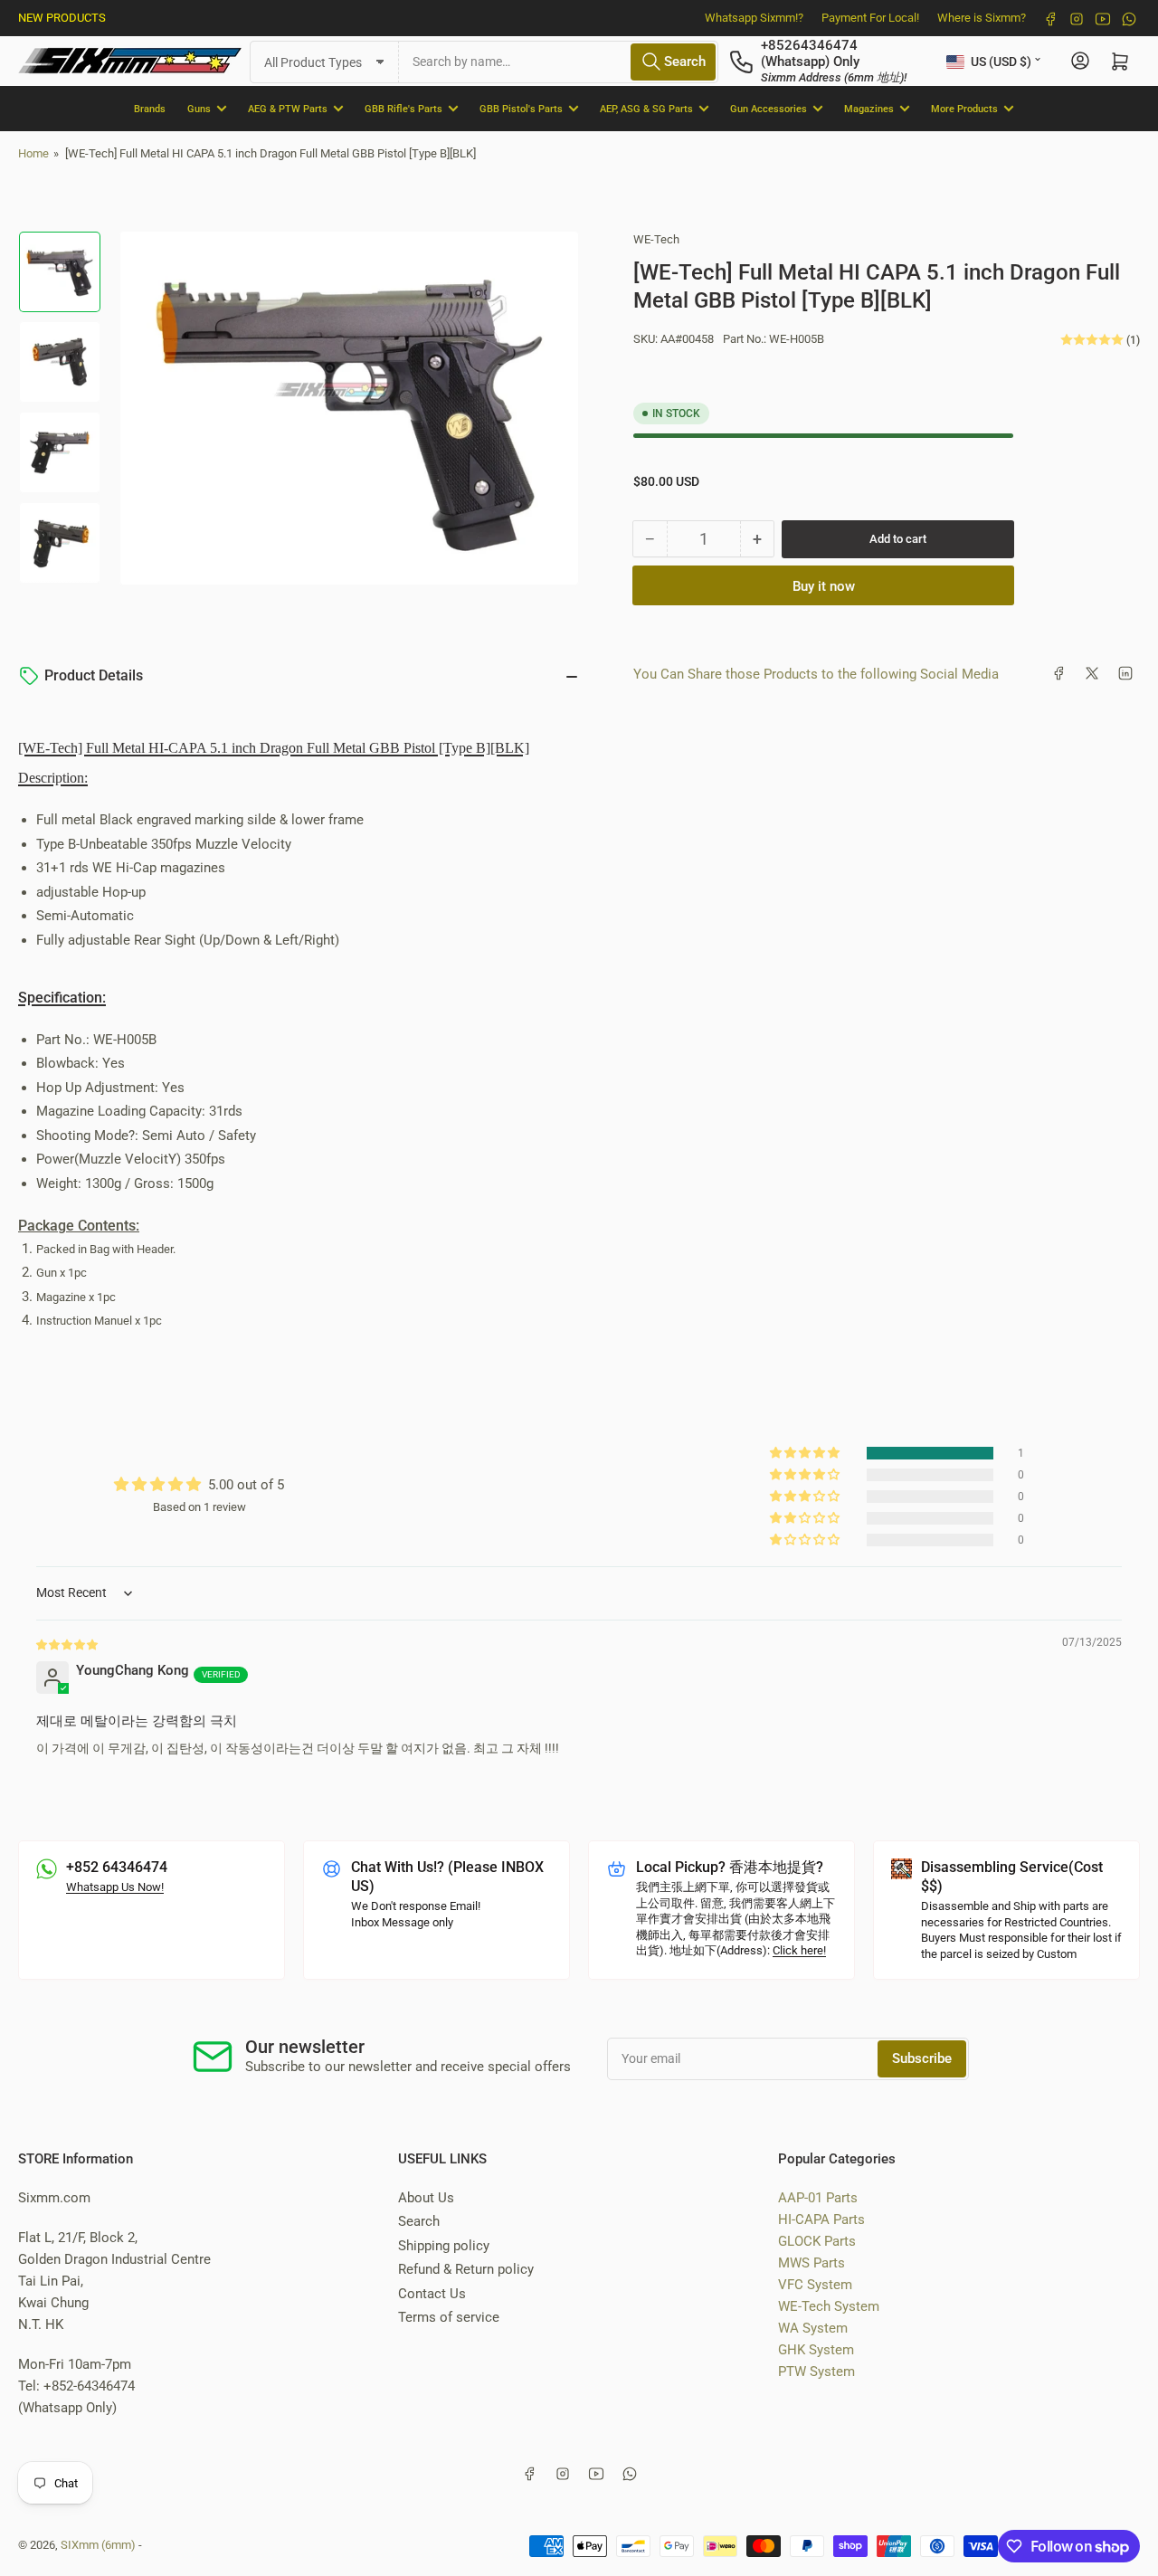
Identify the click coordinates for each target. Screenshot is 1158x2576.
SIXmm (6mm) (98, 2545)
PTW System (816, 2372)
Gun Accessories (769, 108)
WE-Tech (656, 239)
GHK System (816, 2350)
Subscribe (922, 2058)
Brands (150, 108)
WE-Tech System (829, 2306)
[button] (806, 1453)
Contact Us (432, 2294)
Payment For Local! (870, 18)
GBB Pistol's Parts (521, 108)
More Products (964, 108)
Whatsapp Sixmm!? (754, 18)
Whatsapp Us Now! (115, 1887)
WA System (813, 2328)
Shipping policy (444, 2246)
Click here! (799, 1950)
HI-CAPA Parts (821, 2220)
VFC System (815, 2285)
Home (33, 153)
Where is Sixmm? (982, 18)
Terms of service (449, 2317)
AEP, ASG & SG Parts (646, 108)
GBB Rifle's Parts (403, 108)
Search (419, 2221)
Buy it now (824, 585)
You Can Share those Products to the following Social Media (816, 673)
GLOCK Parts (817, 2241)
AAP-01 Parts (818, 2198)
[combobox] (559, 61)
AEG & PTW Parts (288, 108)
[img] (68, 1644)
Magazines (869, 108)
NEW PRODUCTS (62, 18)
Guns (199, 108)
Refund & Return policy (466, 2269)
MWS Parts (812, 2263)
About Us (426, 2198)
